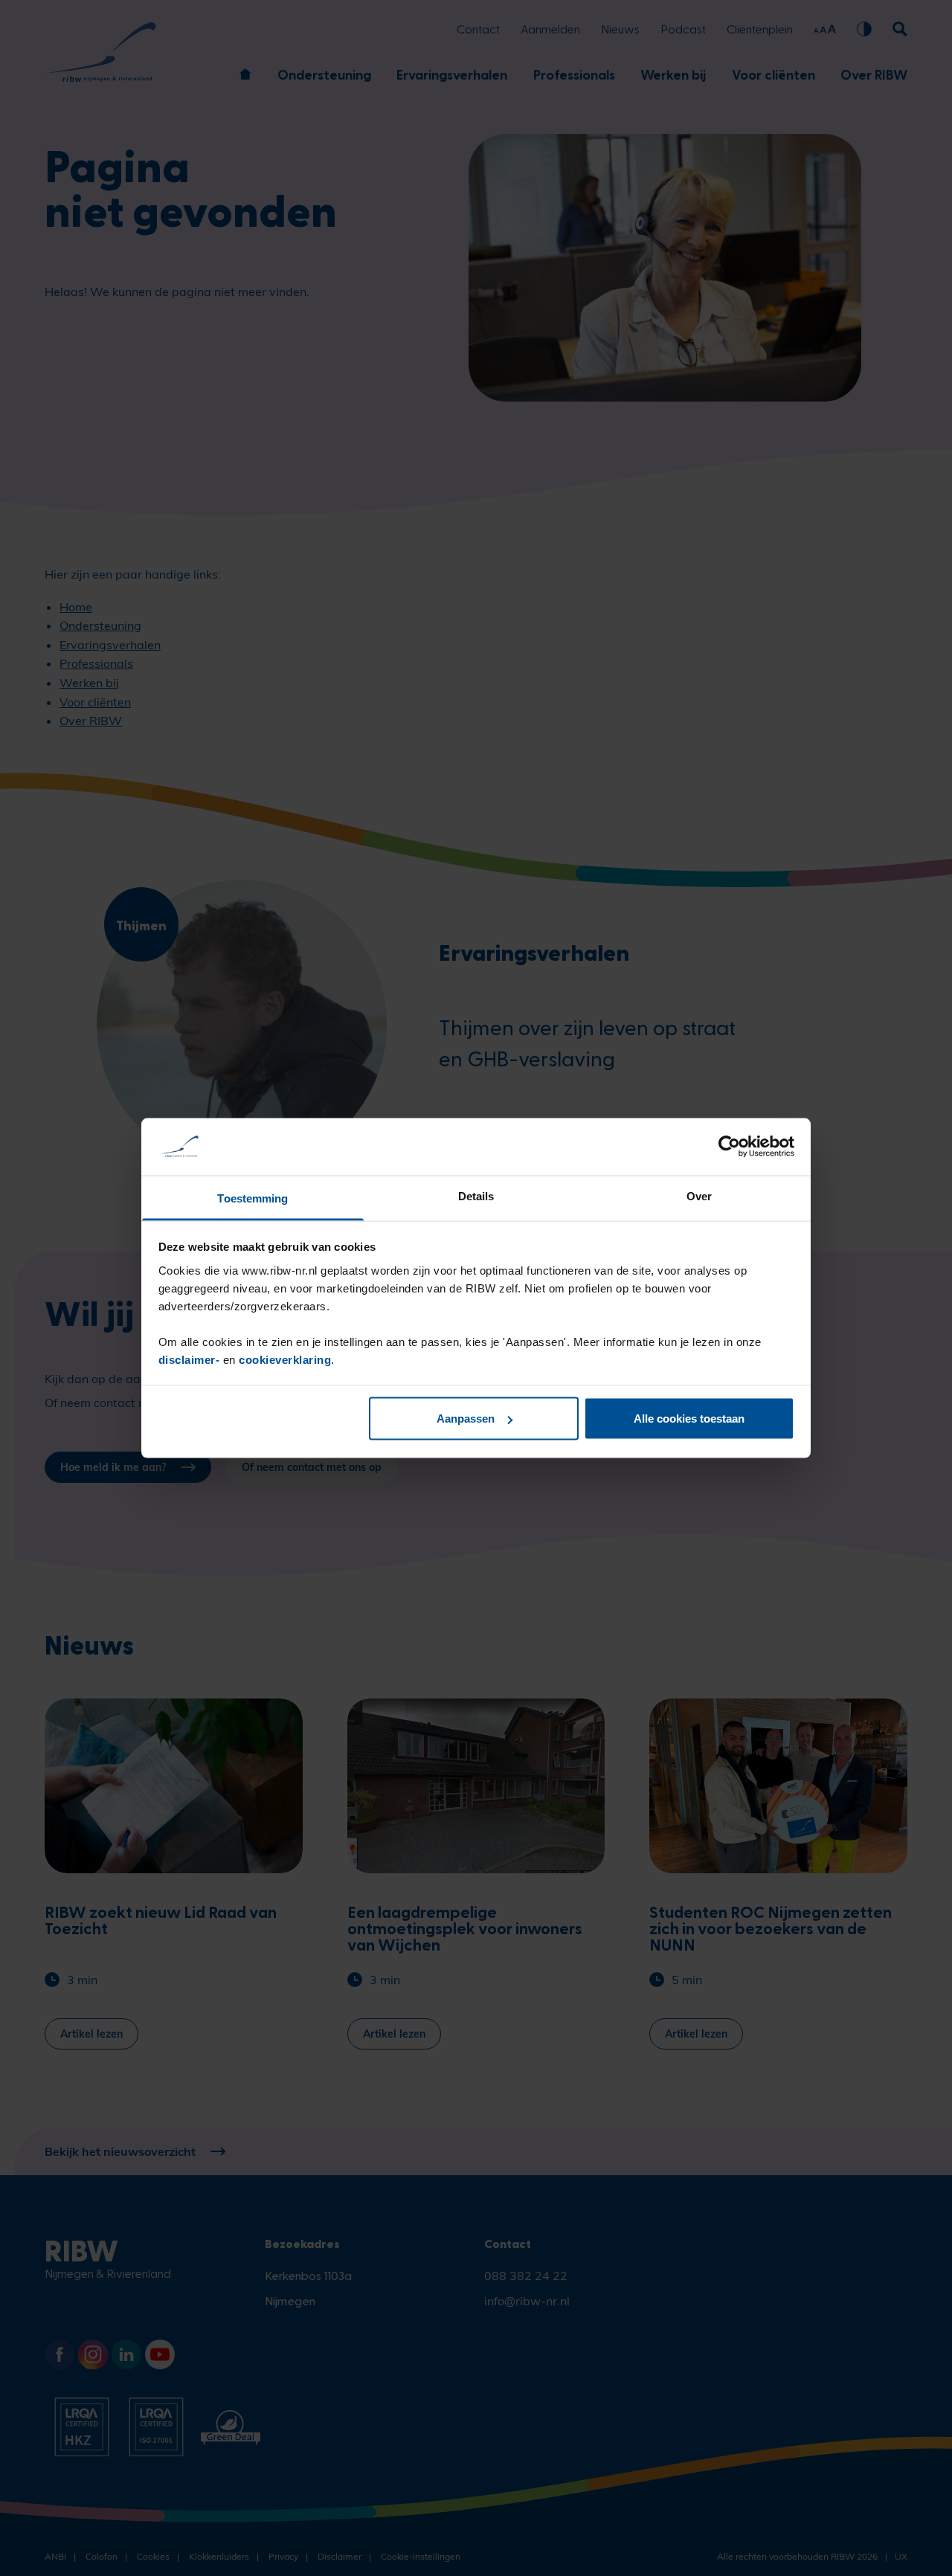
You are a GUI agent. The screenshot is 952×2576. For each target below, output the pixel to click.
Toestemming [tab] (253, 1198)
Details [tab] (476, 1195)
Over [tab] (699, 1195)
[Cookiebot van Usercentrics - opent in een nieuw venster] (729, 1147)
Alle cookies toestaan (689, 1419)
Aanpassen (466, 1419)
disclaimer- (191, 1359)
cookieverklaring (285, 1359)
